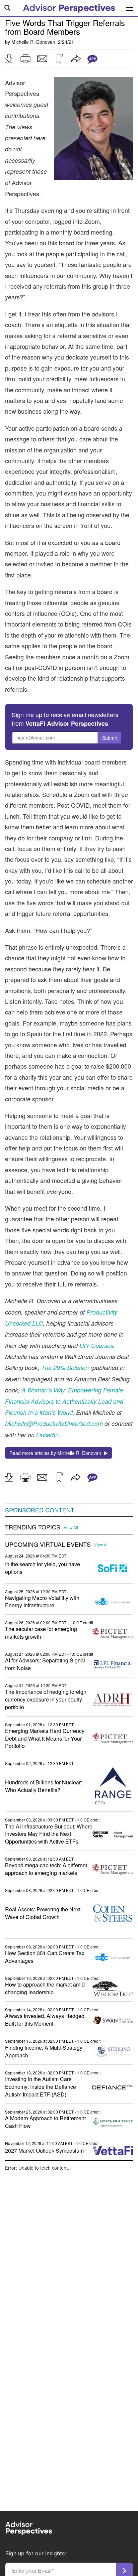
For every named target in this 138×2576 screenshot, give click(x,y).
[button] (9, 59)
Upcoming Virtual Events (48, 1544)
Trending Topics (33, 1527)
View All (71, 1527)
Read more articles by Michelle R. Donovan (57, 1453)
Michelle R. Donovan (33, 42)
